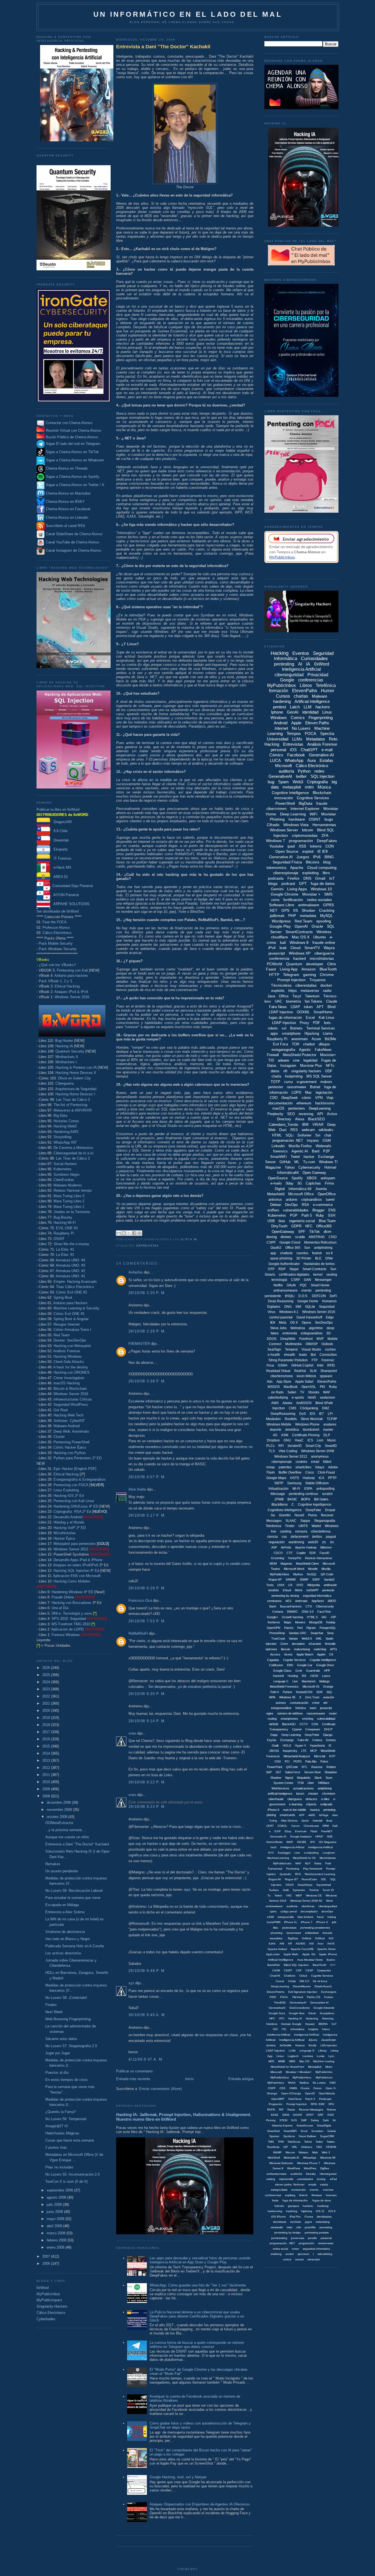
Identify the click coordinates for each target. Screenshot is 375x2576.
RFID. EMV (318, 2104)
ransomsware (316, 1713)
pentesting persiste (317, 2233)
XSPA (308, 1489)
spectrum (303, 2254)
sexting (332, 1275)
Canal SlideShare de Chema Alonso (74, 534)
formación (279, 691)
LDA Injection (329, 2045)
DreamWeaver (302, 1986)
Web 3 (326, 2152)
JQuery (313, 2040)
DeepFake (313, 1510)
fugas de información (285, 1018)
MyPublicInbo (324, 2072)
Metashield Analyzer (297, 1756)
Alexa (300, 1119)
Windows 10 (321, 889)
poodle (312, 2238)
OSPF (272, 2088)
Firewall (273, 1055)
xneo (132, 1733)
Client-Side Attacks (69, 1362)
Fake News (278, 1007)
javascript (277, 953)
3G (300, 1183)
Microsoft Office (301, 1194)
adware (283, 1060)
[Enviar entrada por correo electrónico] (199, 1239)
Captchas (313, 1183)
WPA (272, 1697)
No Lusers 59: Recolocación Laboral (74, 1891)
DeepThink (312, 1735)
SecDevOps (324, 1323)
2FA (325, 835)
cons (275, 900)
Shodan (308, 910)
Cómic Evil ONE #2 (72, 1292)
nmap (271, 1467)
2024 (47, 1682)
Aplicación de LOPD (67, 1629)
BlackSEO (316, 1119)
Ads (270, 1382)
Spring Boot (63, 1297)
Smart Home (320, 1285)
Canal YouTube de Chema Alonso (72, 542)
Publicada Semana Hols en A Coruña (75, 1946)
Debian (276, 1205)
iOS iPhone (279, 2217)
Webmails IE (291, 2158)
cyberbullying (278, 1398)
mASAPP (312, 1590)
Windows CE (314, 1895)
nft (285, 1071)
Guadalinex (327, 2013)
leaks (303, 1355)
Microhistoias (328, 1858)
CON (330, 846)
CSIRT (288, 1970)
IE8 (304, 1676)
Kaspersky (290, 1751)
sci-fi (329, 1253)
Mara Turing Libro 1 (69, 1207)
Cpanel (297, 1729)
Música (324, 787)
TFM (300, 1783)
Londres (308, 2056)
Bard (316, 1151)
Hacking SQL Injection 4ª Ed (76, 1571)
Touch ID (328, 1890)
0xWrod (320, 1938)
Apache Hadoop (306, 1547)
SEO (291, 1114)
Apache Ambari (277, 1949)
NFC (309, 1226)
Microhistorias (65, 1533)
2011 (47, 1775)
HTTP (274, 975)
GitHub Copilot (302, 1365)
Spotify (297, 1178)
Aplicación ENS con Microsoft (77, 1576)
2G (324, 1542)
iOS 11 (320, 2211)
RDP (282, 1269)
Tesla (270, 1585)
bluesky (311, 2174)
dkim (328, 1232)
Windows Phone (307, 1424)
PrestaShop (277, 1633)
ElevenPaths (305, 691)
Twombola (273, 2147)
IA (308, 664)
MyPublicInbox (48, 2294)
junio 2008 (55, 2212)
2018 (47, 1725)
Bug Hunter (64, 1041)
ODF (329, 1071)
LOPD (296, 1092)
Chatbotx (290, 1976)
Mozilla (326, 1569)
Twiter (319, 2142)
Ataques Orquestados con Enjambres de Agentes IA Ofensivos (200, 2504)
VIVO (300, 1585)
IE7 (321, 1414)
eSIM (270, 1917)
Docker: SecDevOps (70, 1340)
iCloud (287, 1590)
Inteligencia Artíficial (307, 2035)
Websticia (298, 1328)
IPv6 (317, 857)
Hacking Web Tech (68, 1415)
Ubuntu (320, 937)
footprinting (294, 1076)
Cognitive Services (313, 798)
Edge (330, 1317)
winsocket (314, 2259)
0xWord (43, 2288)
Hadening (312, 2018)
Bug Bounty (63, 1217)
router (333, 1713)
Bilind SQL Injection (296, 1965)
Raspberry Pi (64, 1233)
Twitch (278, 1895)
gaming (310, 975)
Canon (296, 1826)
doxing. (321, 2179)
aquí (187, 1889)
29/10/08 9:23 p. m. (147, 1807)
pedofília (310, 2227)
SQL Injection (322, 776)
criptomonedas (305, 835)
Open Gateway (314, 1173)
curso (289, 1082)
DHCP (328, 1729)
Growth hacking (293, 1617)
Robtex (331, 1767)
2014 (47, 1753)
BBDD (332, 1601)
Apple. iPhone (328, 1954)
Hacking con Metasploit (72, 1346)
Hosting (293, 1676)
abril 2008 (55, 2226)
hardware (297, 819)
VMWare (324, 1783)
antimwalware (274, 1906)
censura (301, 1531)
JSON (314, 1676)
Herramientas (324, 825)
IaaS (273, 1847)
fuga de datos (323, 883)
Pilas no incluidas (59, 2167)
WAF (327, 1392)
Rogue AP (275, 1579)
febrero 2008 (57, 2240)
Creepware (313, 1729)
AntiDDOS (304, 1403)
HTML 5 (312, 1617)
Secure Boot (312, 1772)
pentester (276, 1087)
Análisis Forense (67, 1351)
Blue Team (327, 1221)
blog (327, 862)
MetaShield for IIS (304, 1858)
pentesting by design (288, 2233)
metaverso (310, 990)
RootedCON (304, 1692)
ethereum (304, 1103)
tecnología (279, 1280)
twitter (301, 776)
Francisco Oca (140, 1600)
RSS (294, 1130)
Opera (306, 1323)
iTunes (309, 2217)
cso (284, 1537)
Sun (307, 1248)
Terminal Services (321, 1028)
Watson (303, 2152)
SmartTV (312, 948)
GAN (307, 1280)
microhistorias (322, 958)
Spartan (274, 2136)
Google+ (272, 1617)
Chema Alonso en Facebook (68, 509)
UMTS (303, 1526)
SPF (302, 1232)
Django (328, 1735)
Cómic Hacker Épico (70, 1447)
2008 (47, 1796)
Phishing (277, 819)
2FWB (279, 1499)
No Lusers (301, 728)
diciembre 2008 (59, 1802)
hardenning (275, 2211)
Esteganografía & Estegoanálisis (80, 1479)
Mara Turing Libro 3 (69, 1196)
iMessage (278, 1494)
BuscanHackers (291, 1606)
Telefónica (326, 685)
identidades (324, 2217)
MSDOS (274, 1387)
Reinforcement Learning (320, 1874)
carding (286, 1531)
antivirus (275, 1199)
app (273, 1253)
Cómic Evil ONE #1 (69, 1314)
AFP (302, 1815)
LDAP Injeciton (275, 2051)
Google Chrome (285, 894)
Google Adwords (324, 2008)
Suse (329, 1778)
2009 (47, 1789)
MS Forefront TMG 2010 (71, 1624)
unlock (287, 2259)
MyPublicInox (324, 2077)
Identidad (310, 712)
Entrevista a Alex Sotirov (65, 1912)
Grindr (312, 2013)
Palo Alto (311, 1761)
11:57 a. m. (189, 1239)
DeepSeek (290, 1098)
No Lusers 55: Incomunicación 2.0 (72, 2174)
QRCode (292, 1767)
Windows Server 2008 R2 (306, 1901)
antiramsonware (277, 2174)
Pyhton (287, 1692)
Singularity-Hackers (52, 2306)
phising (271, 1815)
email (315, 1462)
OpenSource (278, 1178)
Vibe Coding (288, 1451)
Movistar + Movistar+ (299, 2072)
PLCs (270, 1446)
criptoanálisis (312, 1199)
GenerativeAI (280, 776)
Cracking (327, 910)
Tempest (291, 1349)
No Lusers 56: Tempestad (66, 2119)
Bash (273, 1606)
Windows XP (300, 953)
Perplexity (275, 1114)
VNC (289, 1895)
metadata (308, 916)
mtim (289, 2227)
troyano (313, 1140)
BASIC (292, 1499)
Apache (297, 868)
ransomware (296, 1087)
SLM (313, 1371)
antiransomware (286, 1290)
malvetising (323, 2222)
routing (272, 1719)
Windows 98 (328, 2158)
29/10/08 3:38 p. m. (147, 1381)
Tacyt (297, 996)
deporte (276, 1430)
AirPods (286, 1547)
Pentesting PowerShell (72, 1442)
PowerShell (285, 803)
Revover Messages (311, 2110)
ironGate (296, 2222)
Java (271, 996)
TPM (281, 2142)
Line (297, 1853)
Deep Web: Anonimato (71, 1431)
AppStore (318, 1601)
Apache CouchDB (302, 1949)
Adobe (287, 1403)
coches (330, 1349)
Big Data (60, 1116)
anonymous (320, 1457)
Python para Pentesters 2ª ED (78, 1458)
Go (273, 1515)
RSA (305, 1205)
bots (327, 1023)
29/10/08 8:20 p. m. (147, 1694)
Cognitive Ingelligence (315, 1505)
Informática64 (288, 1173)
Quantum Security (70, 1051)
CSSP (309, 1970)
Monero (300, 1622)
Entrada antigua (241, 2079)
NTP (332, 1756)
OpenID (310, 2093)
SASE (275, 2115)
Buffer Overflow (290, 1472)
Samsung (294, 1483)
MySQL (327, 916)
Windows (279, 718)
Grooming (278, 1558)
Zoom (284, 1644)
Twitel (295, 1157)
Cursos (283, 696)
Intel (320, 1365)
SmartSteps (305, 1885)
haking (332, 1917)
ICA (321, 1478)
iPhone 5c (291, 1922)
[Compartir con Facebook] (134, 1233)
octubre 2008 (58, 1817)
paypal (331, 1537)
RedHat (300, 1371)
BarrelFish (274, 1965)
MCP (314, 1751)
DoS (303, 1414)
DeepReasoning (283, 1414)
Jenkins (271, 2045)
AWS (275, 1403)
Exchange (287, 1740)
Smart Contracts (314, 1269)
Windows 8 (299, 942)
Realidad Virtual (278, 1371)
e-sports (298, 1398)
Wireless (324, 932)
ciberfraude (276, 1799)
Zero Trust (312, 1697)
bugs (329, 819)
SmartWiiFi (290, 2131)
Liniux (280, 2056)
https (293, 990)
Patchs (289, 1628)
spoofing (324, 921)
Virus (272, 1312)
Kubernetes (63, 1169)
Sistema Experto (282, 2125)
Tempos (294, 733)
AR (290, 1944)
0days (320, 1467)
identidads (280, 2222)
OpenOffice (327, 1194)
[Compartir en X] (129, 1233)
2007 (47, 2256)
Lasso (326, 1676)
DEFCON (319, 1296)
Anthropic (301, 1601)
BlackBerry (280, 1505)
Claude (332, 1001)
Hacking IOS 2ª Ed (69, 1496)
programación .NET (288, 1140)
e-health (274, 1355)
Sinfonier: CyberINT (69, 1421)
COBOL (282, 1826)
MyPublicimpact (49, 2300)
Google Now (297, 2013)
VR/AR (318, 1125)
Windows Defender (281, 2163)
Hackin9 (278, 1676)
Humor (328, 691)
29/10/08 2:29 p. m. (147, 1331)
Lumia (321, 2056)
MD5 (271, 2061)
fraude (322, 803)
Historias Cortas (66, 1121)
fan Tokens (314, 1001)
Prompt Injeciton (297, 2104)
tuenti (330, 1199)
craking (271, 2179)
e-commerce (323, 1205)
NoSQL (312, 1574)
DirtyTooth (279, 1226)
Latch (295, 707)
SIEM (286, 2115)
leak (283, 948)
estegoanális (286, 1917)
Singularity (304, 1778)
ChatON (275, 1976)
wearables (276, 1938)
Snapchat (317, 1633)
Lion (320, 1440)
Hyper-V (300, 1746)
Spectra (327, 733)
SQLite (310, 1307)
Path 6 (275, 1692)
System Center (283, 1783)
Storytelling (62, 1137)
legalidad (310, 1060)
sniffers (273, 1210)
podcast (288, 883)
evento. (314, 2190)
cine (296, 1060)
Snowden (317, 2131)
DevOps (291, 1205)
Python (304, 771)
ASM (285, 1435)
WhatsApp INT (65, 1142)
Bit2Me (330, 1039)
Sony (330, 1633)
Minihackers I (66, 1062)
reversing (306, 1114)
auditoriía (296, 2174)
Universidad (278, 739)
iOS (293, 750)
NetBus (304, 2083)
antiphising (325, 1788)
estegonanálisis (281, 1708)
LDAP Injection (284, 1023)
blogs (273, 883)
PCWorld (275, 964)
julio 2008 (55, 2205)
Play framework (313, 1869)
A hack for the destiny (71, 1367)
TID (271, 1060)
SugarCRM (327, 2136)
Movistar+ (328, 1055)
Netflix (278, 1285)
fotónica (301, 1708)
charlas (301, 696)
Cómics (276, 755)
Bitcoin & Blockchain (70, 1389)
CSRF (296, 1280)
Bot (313, 1355)
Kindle (313, 2045)
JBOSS (274, 1751)
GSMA (283, 1365)
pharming (277, 1933)
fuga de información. (296, 2200)
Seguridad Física (287, 862)
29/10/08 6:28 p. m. (147, 1588)
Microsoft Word (294, 1569)
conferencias (311, 680)
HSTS (295, 1478)
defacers (311, 1799)
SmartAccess (305, 2125)
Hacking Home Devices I (75, 1094)
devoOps (327, 1911)
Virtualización (278, 1489)
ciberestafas (306, 985)
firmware (317, 2195)
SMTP (279, 1483)
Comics (298, 718)
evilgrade (326, 1804)
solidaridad (312, 1933)
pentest (279, 707)
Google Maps (276, 1478)
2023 (47, 1689)
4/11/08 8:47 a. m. (146, 2059)
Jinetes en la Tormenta (72, 1212)
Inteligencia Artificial (301, 669)
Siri (318, 1135)
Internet (281, 728)
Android (281, 723)
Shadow (276, 1778)
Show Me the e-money (71, 1244)
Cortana (278, 1612)
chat (328, 1135)
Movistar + (311, 894)
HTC (282, 2018)
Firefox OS (314, 1997)
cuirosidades (305, 2179)
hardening (282, 701)
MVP (320, 1339)
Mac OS (304, 2061)
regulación (277, 1542)
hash (313, 1708)
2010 (47, 1782)
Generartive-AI (319, 2003)
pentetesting (279, 2238)
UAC (279, 1001)
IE (330, 1746)
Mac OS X (301, 937)
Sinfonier (304, 1135)
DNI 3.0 (304, 1981)
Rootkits (291, 1419)
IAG (324, 1617)
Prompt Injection (291, 980)
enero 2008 (56, 2247)
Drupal (330, 1510)
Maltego (324, 1681)
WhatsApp (294, 760)
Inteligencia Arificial (292, 1847)
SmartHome (323, 1012)
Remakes (53, 1864)
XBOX (312, 1178)
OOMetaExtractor (59, 1823)
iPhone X (322, 1922)
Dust (283, 1130)
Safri (326, 2120)
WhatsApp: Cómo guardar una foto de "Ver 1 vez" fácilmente (198, 2285)
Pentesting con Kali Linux (74, 1501)
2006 (47, 2264)
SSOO (290, 1885)
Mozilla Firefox (300, 1146)
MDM (273, 1564)
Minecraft (276, 2072)
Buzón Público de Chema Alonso (72, 437)
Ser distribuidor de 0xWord (58, 911)
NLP (308, 1863)
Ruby (320, 1215)
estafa (324, 2184)
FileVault (298, 1997)
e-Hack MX (61, 867)
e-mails (276, 1183)
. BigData (292, 1938)
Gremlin (285, 1515)
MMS (292, 2061)
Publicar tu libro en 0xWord (58, 809)
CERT (270, 1826)
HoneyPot (295, 1558)
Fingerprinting (321, 718)
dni (325, 1703)
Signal (289, 1778)
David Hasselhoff (309, 1317)
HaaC (299, 1440)
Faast (271, 969)
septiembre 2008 (60, 2190)
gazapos (293, 2206)
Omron (317, 2088)
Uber (311, 1783)
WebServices (280, 1788)
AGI (331, 1938)
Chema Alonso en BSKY (65, 502)
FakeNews (323, 1050)
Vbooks (314, 1392)
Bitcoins (313, 862)
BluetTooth (320, 1965)
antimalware (309, 905)
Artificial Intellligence (281, 1960)
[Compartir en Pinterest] (139, 1233)
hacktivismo (325, 1103)
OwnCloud (295, 2099)
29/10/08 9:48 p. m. (147, 1971)
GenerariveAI (298, 2003)
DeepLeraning (280, 1986)
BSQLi (290, 1296)
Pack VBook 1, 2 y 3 (55, 981)
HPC (272, 2018)
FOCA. (284, 1997)
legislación (324, 1092)
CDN (315, 1724)
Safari (292, 1392)
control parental (281, 1317)
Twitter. (331, 2142)
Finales (51, 2005)
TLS (272, 1451)
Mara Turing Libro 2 (69, 1201)
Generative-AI (321, 755)
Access (275, 1654)
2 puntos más (56, 2147)
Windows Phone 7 (309, 2163)
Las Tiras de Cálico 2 (73, 1158)
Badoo (331, 1960)
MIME (282, 2061)
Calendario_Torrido (283, 1125)
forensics (280, 1151)
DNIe (329, 1258)
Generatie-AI (278, 1836)
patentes (285, 1467)
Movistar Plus (311, 1066)
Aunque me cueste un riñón (67, 1837)
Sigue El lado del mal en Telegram (72, 444)
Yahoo (290, 1167)
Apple (296, 723)
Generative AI (281, 857)
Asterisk (318, 1821)
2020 (47, 1711)
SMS (328, 894)
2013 (47, 1760)
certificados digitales (294, 1275)
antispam (328, 1178)
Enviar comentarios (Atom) (160, 2089)
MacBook (291, 1387)
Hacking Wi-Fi (65, 1223)
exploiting (310, 873)
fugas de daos (322, 2200)
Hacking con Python (70, 1453)
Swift (286, 1890)
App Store (284, 1382)
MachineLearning (278, 1858)
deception (298, 1644)
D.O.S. (303, 1296)
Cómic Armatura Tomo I (72, 1330)
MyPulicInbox (276, 2083)
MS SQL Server (319, 1076)
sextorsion (328, 1398)
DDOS (272, 1339)
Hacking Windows (68, 1356)
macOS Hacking (67, 1383)
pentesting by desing (285, 1596)
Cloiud (303, 1976)
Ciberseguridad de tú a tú (73, 1153)
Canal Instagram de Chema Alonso (73, 550)
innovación (284, 798)
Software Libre (282, 905)
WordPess (294, 2168)
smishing (276, 2254)
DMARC (292, 1612)
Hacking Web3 (65, 1126)
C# (331, 1654)
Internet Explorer (305, 809)
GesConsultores (300, 2008)
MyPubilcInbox (280, 1574)
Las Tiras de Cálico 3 (73, 1100)
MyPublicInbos (280, 2077)
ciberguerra (324, 953)
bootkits (274, 1590)
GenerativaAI (277, 2008)
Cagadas (273, 1660)
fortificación (293, 900)
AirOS (331, 1944)
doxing (272, 1237)
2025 (47, 1675)
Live (295, 1681)
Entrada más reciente (133, 2079)
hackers (323, 707)
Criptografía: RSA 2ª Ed (72, 1512)
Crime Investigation (69, 1378)
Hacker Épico (64, 1538)
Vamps (293, 1638)
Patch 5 (310, 2099)
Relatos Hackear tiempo (73, 1190)
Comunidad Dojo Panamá (72, 886)
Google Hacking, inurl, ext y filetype (178, 2477)
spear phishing (281, 1258)
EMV (290, 1665)
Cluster (59, 1437)
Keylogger (284, 1853)
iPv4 (272, 948)
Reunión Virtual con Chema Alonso (73, 430)
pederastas (289, 1928)
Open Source (287, 851)
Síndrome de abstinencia (65, 1932)
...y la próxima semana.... (66, 1830)
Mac (308, 1092)
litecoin (286, 1649)
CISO (333, 1237)
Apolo (305, 1821)
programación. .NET (282, 2243)
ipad (291, 846)
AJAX (272, 1944)
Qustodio (286, 1874)
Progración (276, 2104)
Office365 (324, 1226)
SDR (319, 1692)
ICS (310, 1440)
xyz (131, 1983)
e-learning (296, 1804)
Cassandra (324, 1970)
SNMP (304, 1579)
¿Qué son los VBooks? (57, 965)
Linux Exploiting (66, 1490)
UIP (286, 2147)
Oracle (317, 926)
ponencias (298, 2238)
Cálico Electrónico (57, 933)
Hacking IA (64, 1046)
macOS (278, 1108)
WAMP (277, 2152)
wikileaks (326, 1130)
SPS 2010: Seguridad (69, 1619)
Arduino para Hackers (70, 1303)
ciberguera (295, 1799)
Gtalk (275, 1746)
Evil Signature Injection (303, 1992)
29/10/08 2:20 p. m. (147, 1293)
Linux (327, 712)
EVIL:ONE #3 (67, 1228)
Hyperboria (317, 1746)
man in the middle (295, 1810)
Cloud (296, 948)
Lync (331, 2056)
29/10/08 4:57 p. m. (147, 1477)
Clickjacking (309, 1408)
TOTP (275, 1082)
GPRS (328, 905)
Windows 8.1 (289, 1312)
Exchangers (329, 1992)
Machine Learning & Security (76, 1308)
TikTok (314, 1232)
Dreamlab (59, 840)
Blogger (318, 1210)
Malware (320, 696)
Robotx (331, 2110)
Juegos (303, 857)
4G (275, 1435)
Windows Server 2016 (72, 997)
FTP (315, 1360)
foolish (317, 1253)
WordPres (310, 2168)
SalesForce (293, 1772)
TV (302, 1392)
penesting (326, 2227)
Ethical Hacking (67, 986)
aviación (329, 1697)
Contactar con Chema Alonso (69, 423)
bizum (300, 1794)
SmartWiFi (279, 1157)
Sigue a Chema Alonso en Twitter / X (75, 485)
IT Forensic (61, 858)
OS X (294, 1323)
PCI (287, 1761)
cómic (307, 1098)
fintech (303, 2195)
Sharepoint (329, 1371)
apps (274, 1033)
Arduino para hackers (71, 976)
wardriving (296, 1542)
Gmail (320, 878)
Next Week (54, 2012)
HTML (277, 1135)
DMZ (326, 1408)
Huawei (310, 2024)
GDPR (296, 1226)
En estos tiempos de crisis (67, 2080)
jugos (308, 2222)
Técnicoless (281, 985)
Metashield (276, 1194)
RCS (298, 1874)
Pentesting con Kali (72, 970)
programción (307, 2243)
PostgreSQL (328, 1628)
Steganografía (325, 1521)
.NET (273, 910)
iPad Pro (295, 2217)
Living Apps (297, 889)
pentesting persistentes (315, 1928)
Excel (310, 1018)
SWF (304, 2120)
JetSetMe (286, 2045)
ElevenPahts (327, 1382)
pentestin (328, 1590)
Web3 (298, 782)
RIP (281, 2110)
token (308, 1007)
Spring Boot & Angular (71, 1319)
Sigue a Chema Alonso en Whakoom (75, 460)
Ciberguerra (65, 1083)
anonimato (300, 1039)
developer (315, 964)
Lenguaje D (307, 2051)
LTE (304, 1751)
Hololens (272, 2024)
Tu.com (309, 1162)
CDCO (278, 1553)
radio (327, 990)
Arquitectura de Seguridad (76, 1089)
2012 (47, 1768)
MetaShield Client (307, 1564)
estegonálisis (279, 2190)
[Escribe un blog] (124, 1233)
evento (307, 1290)
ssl (284, 1028)
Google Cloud (290, 1242)
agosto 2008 (57, 2197)
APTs (334, 1649)
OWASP (312, 1344)
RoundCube (309, 1879)
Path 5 (307, 1215)
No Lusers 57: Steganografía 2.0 (71, 2046)
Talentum (312, 996)
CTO (309, 1606)
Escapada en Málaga (62, 1905)
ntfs (299, 2227)
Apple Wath (291, 1954)
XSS (302, 846)
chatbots (286, 1253)
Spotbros (289, 2136)
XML (319, 1638)
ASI (311, 1944)
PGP (294, 1215)
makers (326, 1082)
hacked (300, 958)
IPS (313, 1842)
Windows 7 (275, 841)
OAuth (291, 1285)
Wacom (290, 2152)
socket (290, 2254)
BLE (318, 1258)
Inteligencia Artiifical (320, 1847)
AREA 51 (59, 877)
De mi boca (320, 1981)
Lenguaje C (281, 1681)
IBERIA (323, 2024)
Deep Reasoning (281, 1301)
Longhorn (329, 1853)
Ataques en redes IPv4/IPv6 (76, 1565)
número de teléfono (290, 1713)
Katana (300, 2045)
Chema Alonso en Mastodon (68, 493)
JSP (333, 1617)
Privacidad (318, 675)
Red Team (62, 1335)
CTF (290, 1553)
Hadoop (309, 1478)
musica (315, 1810)
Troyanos (317, 980)
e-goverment (307, 1082)
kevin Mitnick (306, 1376)
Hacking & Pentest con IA (76, 1067)
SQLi (289, 1135)
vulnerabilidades (296, 1210)
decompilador (309, 1911)
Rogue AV (275, 1879)
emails (312, 2184)
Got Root (61, 1410)
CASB (276, 1970)
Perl (300, 1628)
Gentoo (331, 1740)
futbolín (279, 2206)
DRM (326, 1826)
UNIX (281, 1585)
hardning (292, 2211)
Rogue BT (291, 1879)
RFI (281, 1446)
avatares (330, 1424)
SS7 (278, 1772)
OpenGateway (283, 1232)
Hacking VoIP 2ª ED (70, 1528)
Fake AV (303, 1740)
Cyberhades (46, 2319)
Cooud (280, 1981)
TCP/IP (332, 1419)
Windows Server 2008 (318, 1451)
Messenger (323, 1280)
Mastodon (273, 1419)
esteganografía (283, 1050)
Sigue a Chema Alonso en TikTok (72, 452)
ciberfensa (308, 1906)
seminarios (274, 1601)
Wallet (316, 1526)
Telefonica (273, 1526)
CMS (293, 1408)
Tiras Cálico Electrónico (75, 1287)
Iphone (277, 712)
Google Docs (277, 2013)
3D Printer (304, 1258)
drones (286, 1237)
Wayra (329, 948)
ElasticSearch (323, 1986)
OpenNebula (327, 2093)
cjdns (273, 1911)
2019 (47, 1718)
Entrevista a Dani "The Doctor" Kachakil (77, 1844)
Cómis (292, 1981)
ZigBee (325, 2168)
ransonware (294, 1933)
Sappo (305, 1521)
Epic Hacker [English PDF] (75, 1469)
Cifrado (273, 825)
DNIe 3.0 (308, 1612)
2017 (47, 1732)
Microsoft (283, 766)
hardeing (323, 2206)
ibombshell (311, 1430)
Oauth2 (276, 1248)
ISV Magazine (328, 1842)
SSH (331, 1215)
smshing (308, 1719)
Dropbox (273, 1440)
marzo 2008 (57, 2233)
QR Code (327, 1574)
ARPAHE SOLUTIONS (70, 904)
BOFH (306, 1499)
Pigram (311, 1628)
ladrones (272, 1649)
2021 (47, 1703)
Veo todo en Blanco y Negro (68, 1939)
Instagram (288, 1066)
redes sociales (319, 900)
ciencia (272, 1537)
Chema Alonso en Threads (66, 468)
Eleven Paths (317, 723)
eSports (311, 1804)
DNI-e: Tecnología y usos (72, 1613)
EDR (313, 1553)
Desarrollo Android (68, 1517)
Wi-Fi (296, 1489)
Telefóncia (294, 2142)
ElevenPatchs (276, 1992)
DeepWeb (288, 1339)
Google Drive (325, 1665)
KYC (271, 1853)
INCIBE (302, 1842)
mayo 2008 (56, 2219)
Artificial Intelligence (312, 701)
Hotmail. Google (291, 2024)
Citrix (332, 964)
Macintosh (309, 1681)
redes (319, 771)
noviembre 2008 (60, 1810)
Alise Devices (289, 1821)
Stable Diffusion (317, 1483)
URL (295, 2147)
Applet (321, 1654)
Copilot (301, 1553)
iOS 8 (332, 2211)
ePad (333, 2179)
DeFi (333, 1296)
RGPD (271, 2110)
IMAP (290, 1842)
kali (283, 942)
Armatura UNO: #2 (70, 1271)
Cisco (310, 1472)
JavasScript (328, 2040)
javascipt (326, 1708)
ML (297, 1162)
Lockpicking (311, 1853)
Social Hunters (65, 1164)
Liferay (322, 2051)
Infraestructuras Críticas (73, 1399)
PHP (292, 916)
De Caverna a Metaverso (73, 1148)
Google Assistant (301, 1836)
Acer (321, 1944)
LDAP (295, 1007)
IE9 (273, 1323)
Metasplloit (315, 2067)
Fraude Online (63, 1597)
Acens (288, 1654)
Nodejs (331, 1622)
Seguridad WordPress (71, 1405)
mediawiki (277, 2227)
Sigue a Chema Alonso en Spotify (73, 477)
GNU (287, 1440)
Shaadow (331, 1772)
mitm (309, 787)
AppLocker (273, 1954)
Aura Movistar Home (310, 1960)
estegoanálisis (312, 1333)
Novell (299, 1515)
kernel (318, 1275)
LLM (308, 707)
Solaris (331, 2131)
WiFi (314, 814)
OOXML (303, 1012)
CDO (274, 1098)
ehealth (289, 1355)
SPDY (310, 2115)
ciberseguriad (328, 2174)
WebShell (274, 2158)
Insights (313, 2029)
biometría (293, 1001)
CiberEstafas (64, 1180)
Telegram (291, 975)
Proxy (304, 1023)
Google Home (308, 1301)
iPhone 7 (307, 1922)
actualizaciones (303, 1788)
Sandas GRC (298, 1633)
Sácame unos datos (61, 2039)
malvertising (302, 1649)
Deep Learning (293, 814)
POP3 (297, 1761)
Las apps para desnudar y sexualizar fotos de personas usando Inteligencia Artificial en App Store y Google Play (200, 2260)
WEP (299, 1895)
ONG (288, 1307)
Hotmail (330, 1167)
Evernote (301, 1831)
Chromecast (311, 1826)
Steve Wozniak (312, 1419)
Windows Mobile (279, 1424)
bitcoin (308, 830)
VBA (319, 2147)
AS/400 (300, 1944)
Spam (283, 782)
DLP (327, 1435)
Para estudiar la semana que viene (73, 1898)
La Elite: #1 (65, 1249)
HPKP (319, 1836)
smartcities (303, 1467)
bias (282, 1221)
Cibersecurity (325, 1606)
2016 (47, 1739)
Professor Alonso (56, 928)
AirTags (324, 1815)
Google (287, 680)
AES (288, 1601)
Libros (306, 685)
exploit (308, 851)
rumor (295, 2249)
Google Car (305, 1665)
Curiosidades (314, 659)
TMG (271, 2142)
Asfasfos (136, 1272)
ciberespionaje (286, 873)
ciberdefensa (321, 1531)
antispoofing (325, 1489)
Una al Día (60, 1608)
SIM (298, 1307)
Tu (269, 1895)
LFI (330, 1414)
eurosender (299, 2190)
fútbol (327, 1462)
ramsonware (326, 2243)
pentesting (284, 664)
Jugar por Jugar (58, 2053)
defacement (300, 1537)
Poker (324, 1761)
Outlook (327, 1344)
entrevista (290, 1333)
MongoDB (316, 1622)
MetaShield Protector (300, 1055)
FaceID (324, 1553)
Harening (328, 2018)
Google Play (280, 926)
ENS (332, 1210)
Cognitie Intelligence (323, 1660)
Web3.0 (307, 1638)
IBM (305, 1125)
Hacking (280, 653)
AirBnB (274, 1724)
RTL (305, 1767)
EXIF (278, 1831)
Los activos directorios (63, 1953)
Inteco (326, 2029)
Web (315, 2152)
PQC (303, 1285)
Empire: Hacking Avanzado (75, 1282)
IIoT (334, 2024)
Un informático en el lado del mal (188, 14)
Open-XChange (291, 2093)
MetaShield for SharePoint (287, 2067)
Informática (297, 2029)
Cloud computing (322, 868)
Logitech (293, 2056)
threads (327, 1933)
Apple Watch (305, 1654)
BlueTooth (328, 969)
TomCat (314, 1890)
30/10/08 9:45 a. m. (147, 2015)
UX (290, 1585)
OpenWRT (278, 2099)
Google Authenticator (284, 1264)
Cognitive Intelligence (290, 793)
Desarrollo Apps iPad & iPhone (78, 1560)
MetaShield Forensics (284, 1687)
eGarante (315, 1644)
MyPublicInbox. (302, 2077)
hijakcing (307, 2211)
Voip (330, 1098)
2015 (47, 1746)
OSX (278, 1761)
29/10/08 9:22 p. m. (147, 1782)
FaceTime (324, 1612)
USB (271, 1221)
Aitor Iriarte (137, 1489)
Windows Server (284, 830)
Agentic (305, 1050)
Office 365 (293, 1248)
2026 (47, 1668)
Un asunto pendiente (62, 1871)
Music (332, 1440)
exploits (278, 990)
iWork (299, 1590)
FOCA (310, 733)
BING (329, 857)
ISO (275, 2029)
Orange (328, 1687)
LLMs (297, 739)
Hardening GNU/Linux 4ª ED (76, 1506)
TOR (296, 1044)
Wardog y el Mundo (69, 1522)
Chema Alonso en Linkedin (66, 517)
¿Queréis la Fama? (61, 2112)
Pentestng (293, 1869)
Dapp (274, 1735)
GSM (327, 1140)
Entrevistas (148, 1246)
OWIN (293, 2088)
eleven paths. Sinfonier (290, 2184)
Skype (294, 1269)
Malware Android (67, 1426)
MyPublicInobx (282, 1863)
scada (300, 1237)
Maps (288, 1622)
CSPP (271, 1242)
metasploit (292, 787)
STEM (283, 2120)
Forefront (306, 1339)
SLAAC (291, 1521)
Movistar (329, 814)
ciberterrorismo (282, 1376)
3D (329, 1333)
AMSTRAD (317, 1237)
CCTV (304, 1724)
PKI (322, 1387)
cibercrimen (276, 809)
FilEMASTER (139, 1344)
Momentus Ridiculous (320, 1242)
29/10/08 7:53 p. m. (147, 1621)
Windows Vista (296, 825)
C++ (333, 1965)
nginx (270, 1713)
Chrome (327, 975)
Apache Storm (326, 1949)
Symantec (299, 1890)
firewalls (330, 1644)
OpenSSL (309, 1387)
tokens (316, 846)
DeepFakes (327, 841)
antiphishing (323, 1248)
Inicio (189, 2079)
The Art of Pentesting (70, 1105)
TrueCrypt (278, 1638)
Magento (286, 1564)
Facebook (296, 755)
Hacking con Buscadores (72, 1603)
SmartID (331, 1446)
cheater (313, 1794)
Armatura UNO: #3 (70, 1265)
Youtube (276, 846)
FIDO (273, 1997)
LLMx (292, 2051)
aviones (281, 1703)
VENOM (331, 2147)
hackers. (308, 2206)
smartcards (287, 1815)
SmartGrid (273, 2131)
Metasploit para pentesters (81, 1544)
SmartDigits (324, 2125)
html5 (312, 1398)
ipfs (334, 1922)
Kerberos (274, 1622)
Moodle (313, 1569)
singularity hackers (306, 1071)
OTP (271, 1269)
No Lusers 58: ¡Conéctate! (66, 1998)
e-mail (327, 750)
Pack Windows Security (58, 949)
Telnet (308, 2142)
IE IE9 (323, 851)
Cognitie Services (322, 1976)
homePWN (274, 1922)
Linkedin (278, 1146)
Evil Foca (280, 1044)
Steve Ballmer (307, 2136)
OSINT (59, 1239)
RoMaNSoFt (138, 1633)
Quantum (294, 964)
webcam (308, 1130)
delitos (317, 1537)
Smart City (313, 1446)
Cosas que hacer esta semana (70, 2140)
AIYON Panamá (65, 895)
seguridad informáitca (317, 1596)
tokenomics (276, 868)
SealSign (274, 1349)
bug (271, 782)
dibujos (324, 1044)
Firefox (293, 878)
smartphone (291, 1033)
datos (275, 1071)
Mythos (298, 1574)
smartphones (289, 1719)
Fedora (317, 1740)
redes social (280, 2249)
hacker (309, 1157)
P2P (327, 1151)
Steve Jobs (278, 1328)
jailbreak (277, 916)
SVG (294, 2120)
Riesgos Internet (67, 1324)
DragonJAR (61, 822)
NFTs (330, 1066)
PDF (317, 1023)
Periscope (325, 2099)
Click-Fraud (326, 1472)
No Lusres (319, 2083)
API (320, 1114)
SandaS (329, 1579)
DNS (307, 878)
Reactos (317, 1767)
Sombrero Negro (66, 1175)
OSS (282, 2088)
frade (275, 2200)
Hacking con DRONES (72, 1372)
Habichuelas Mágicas (62, 2133)
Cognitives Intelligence (285, 1510)
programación (301, 841)
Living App (289, 969)
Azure (316, 1039)
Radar (291, 2110)
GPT (303, 883)
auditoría (286, 771)
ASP (274, 1547)
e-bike (325, 1799)
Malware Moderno (68, 1185)
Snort (304, 2131)
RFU (331, 2104)
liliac (276, 1928)
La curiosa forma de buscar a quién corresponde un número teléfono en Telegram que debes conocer (197, 2345)
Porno (313, 1515)
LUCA (275, 760)
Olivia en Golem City (74, 1078)
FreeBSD (280, 2003)
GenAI (293, 712)
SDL (324, 1879)
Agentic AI (300, 1151)
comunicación (299, 1703)
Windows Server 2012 (71, 1549)
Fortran (329, 1997)
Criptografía (317, 782)
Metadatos (316, 739)
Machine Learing (324, 2061)
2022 (47, 1696)
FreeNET (327, 1831)
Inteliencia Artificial (279, 2035)
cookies (301, 1462)
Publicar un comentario (134, 2071)
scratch (327, 1494)
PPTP (332, 1478)
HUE (330, 1836)
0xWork (307, 1938)
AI (300, 664)
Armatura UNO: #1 (70, 1276)
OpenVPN (274, 1628)
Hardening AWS (66, 1132)
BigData (306, 803)
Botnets (296, 1028)
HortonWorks (274, 1842)
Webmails (324, 1146)
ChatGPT (309, 750)
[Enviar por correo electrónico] (119, 1233)
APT (320, 1007)
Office (284, 996)
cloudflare (279, 937)
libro (326, 873)
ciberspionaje (282, 1462)
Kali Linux (327, 1018)
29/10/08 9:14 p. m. (147, 1721)
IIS (296, 910)
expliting (290, 2195)
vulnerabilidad (326, 1719)
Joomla (321, 1189)
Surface (274, 1890)
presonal (326, 2238)
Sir (334, 2120)
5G (332, 1542)
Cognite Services (294, 1660)
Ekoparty (59, 849)
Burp (329, 1821)
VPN (319, 1098)
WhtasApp (310, 2158)
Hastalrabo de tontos (319, 1264)
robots (273, 1028)
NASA (292, 2083)
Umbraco (307, 2147)
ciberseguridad (289, 675)
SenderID (295, 1446)
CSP (299, 1970)
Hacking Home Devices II (76, 1073)
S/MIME (291, 1579)
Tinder (290, 1526)
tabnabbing (325, 2254)
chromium (329, 1794)
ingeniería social (302, 1221)
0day (290, 1183)
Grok (299, 1671)
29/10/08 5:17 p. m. (147, 1515)
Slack (318, 1778)
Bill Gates (321, 1499)
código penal (289, 1911)
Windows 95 (287, 1697)
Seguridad (327, 1307)
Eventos (301, 653)
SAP (269, 1772)
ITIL (284, 2029)
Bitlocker (326, 1547)
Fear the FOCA (55, 922)
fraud (320, 1917)
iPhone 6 (273, 1810)
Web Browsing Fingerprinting (68, 2019)
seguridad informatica (316, 2249)
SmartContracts (299, 932)
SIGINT (298, 2115)
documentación (281, 1103)
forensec (331, 2195)
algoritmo (316, 1328)
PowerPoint (275, 1767)
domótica (292, 1430)
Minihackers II (67, 1057)
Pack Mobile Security (56, 943)
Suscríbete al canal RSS (65, 526)
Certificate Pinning (306, 1435)
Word (329, 1901)
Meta (283, 1323)
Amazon (309, 969)
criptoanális (286, 2179)
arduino (292, 1199)
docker (326, 985)
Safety (315, 2120)
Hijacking (312, 1033)
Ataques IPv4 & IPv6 (71, 992)
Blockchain (322, 793)
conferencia (279, 958)
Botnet (315, 1087)
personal (278, 750)
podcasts (276, 878)
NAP (298, 1863)
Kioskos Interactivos (319, 1558)
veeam (299, 2259)
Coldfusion (276, 1665)
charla (276, 1076)
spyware (326, 1376)
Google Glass (282, 1671)
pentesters (297, 1108)
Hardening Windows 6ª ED (72, 1592)
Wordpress (281, 921)
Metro (329, 2067)
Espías (272, 1740)
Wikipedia (314, 1585)
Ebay (288, 1831)
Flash (314, 1831)
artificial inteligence (280, 1794)
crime (316, 1703)
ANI (282, 1944)
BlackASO (289, 1724)
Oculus (305, 2088)
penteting (329, 1810)
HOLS (287, 1746)
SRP (321, 2115)
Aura (311, 760)
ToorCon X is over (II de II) (66, 2181)
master (328, 1430)
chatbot (309, 1044)
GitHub (285, 1162)
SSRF (316, 1579)
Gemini (277, 889)
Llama (328, 1033)
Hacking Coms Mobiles (72, 1581)
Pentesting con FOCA (71, 1485)
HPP (327, 1671)
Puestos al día (57, 2073)
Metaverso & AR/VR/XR (73, 1110)
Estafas (326, 760)
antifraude (330, 1585)
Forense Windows (66, 1635)
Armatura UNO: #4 (70, 1260)
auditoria (292, 1906)
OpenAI (301, 926)
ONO (333, 2083)
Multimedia (293, 1344)
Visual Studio (311, 1349)
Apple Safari (304, 1382)
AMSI (312, 1815)
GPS (285, 910)
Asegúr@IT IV (57, 2126)
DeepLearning (320, 1108)
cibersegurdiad (328, 1906)
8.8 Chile (59, 831)
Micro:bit (320, 1756)
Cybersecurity (309, 1167)
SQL (329, 1692)
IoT (332, 878)
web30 (313, 1542)
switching (320, 1649)
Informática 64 (300, 1189)
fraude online (324, 942)
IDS (312, 1414)
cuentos (302, 1253)
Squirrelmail (324, 1885)
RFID (331, 1365)
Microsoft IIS (311, 1687)
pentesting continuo (303, 1494)
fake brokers (305, 1917)
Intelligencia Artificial (292, 2040)
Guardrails (313, 1671)
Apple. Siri (309, 1954)
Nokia (318, 1863)
